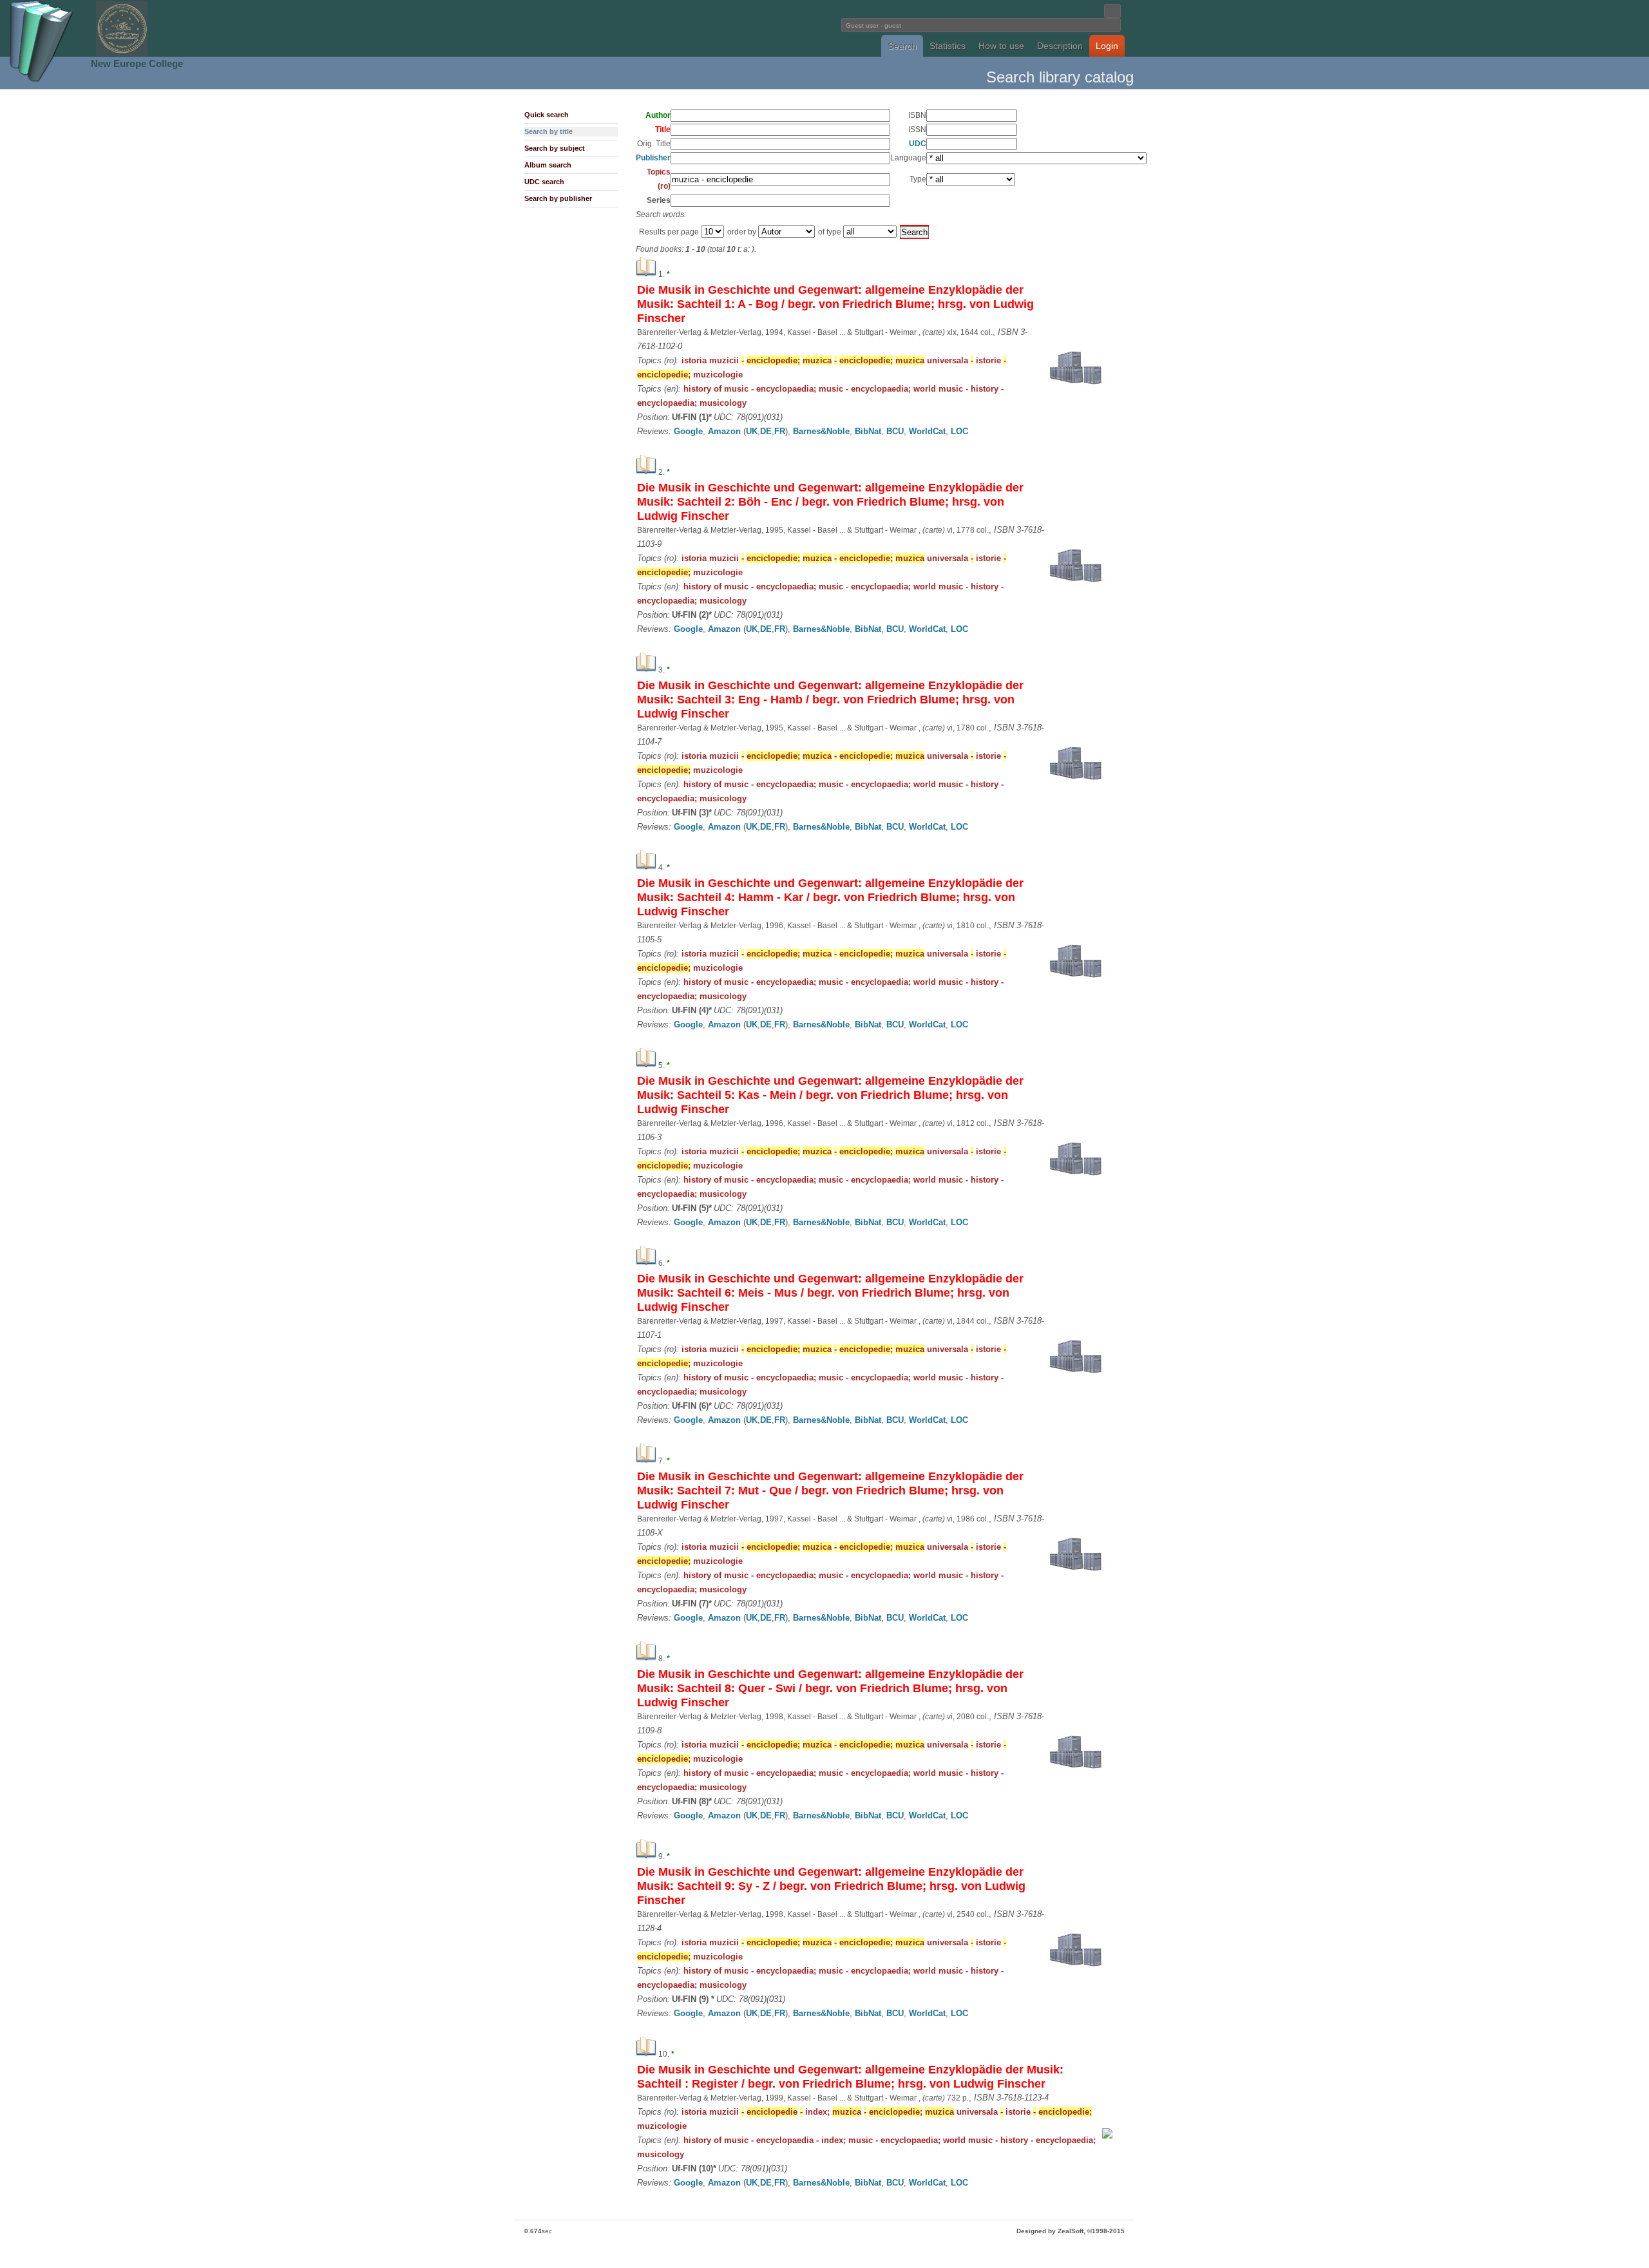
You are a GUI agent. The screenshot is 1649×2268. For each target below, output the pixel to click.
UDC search (544, 182)
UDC (918, 144)
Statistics (948, 46)
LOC (959, 431)
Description (1060, 46)
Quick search (547, 115)
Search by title (548, 131)
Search (902, 46)
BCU (895, 431)
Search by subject (555, 148)
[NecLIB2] (122, 54)
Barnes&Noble (821, 431)
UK (752, 431)
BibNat (868, 431)
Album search (548, 165)
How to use (1001, 46)
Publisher (653, 158)
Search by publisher (558, 198)
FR (780, 431)
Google (688, 431)
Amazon (724, 431)
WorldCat (927, 431)
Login (1107, 46)
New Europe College (137, 63)
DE (766, 431)
